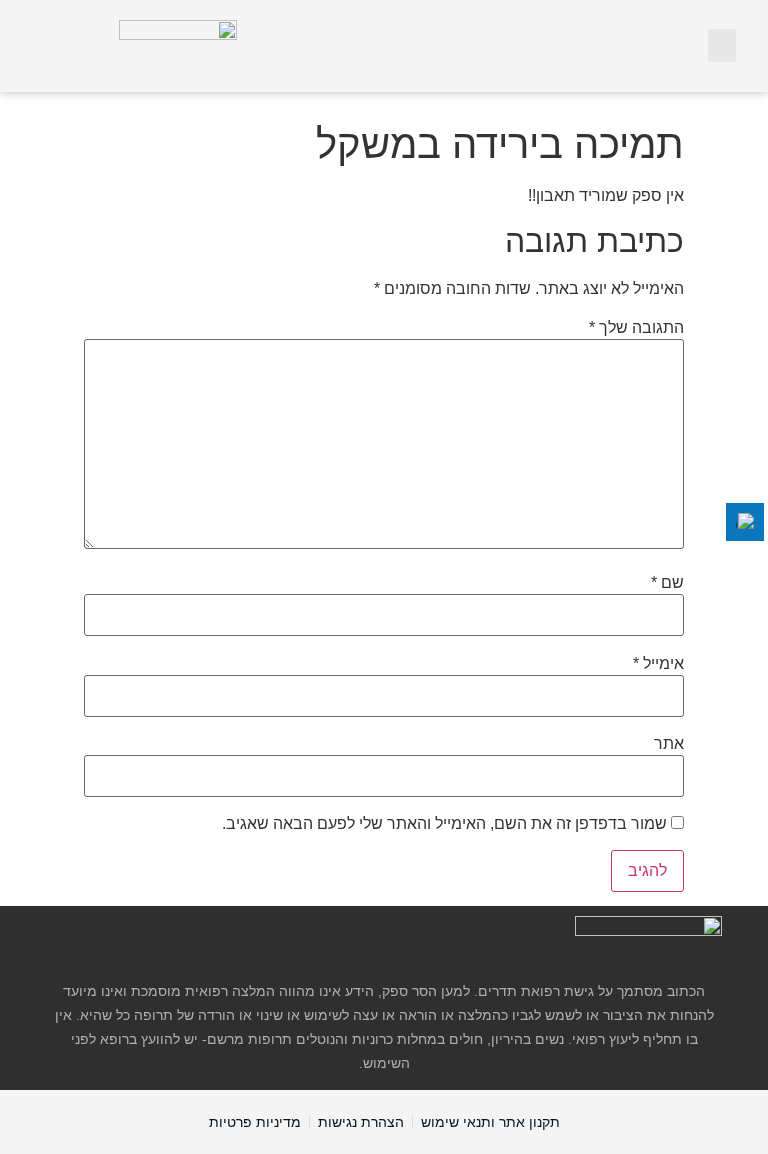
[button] (722, 45)
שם (667, 583)
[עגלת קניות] (680, 45)
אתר (669, 744)
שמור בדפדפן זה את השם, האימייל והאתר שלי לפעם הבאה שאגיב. (444, 824)
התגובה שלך (636, 328)
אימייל (658, 664)
